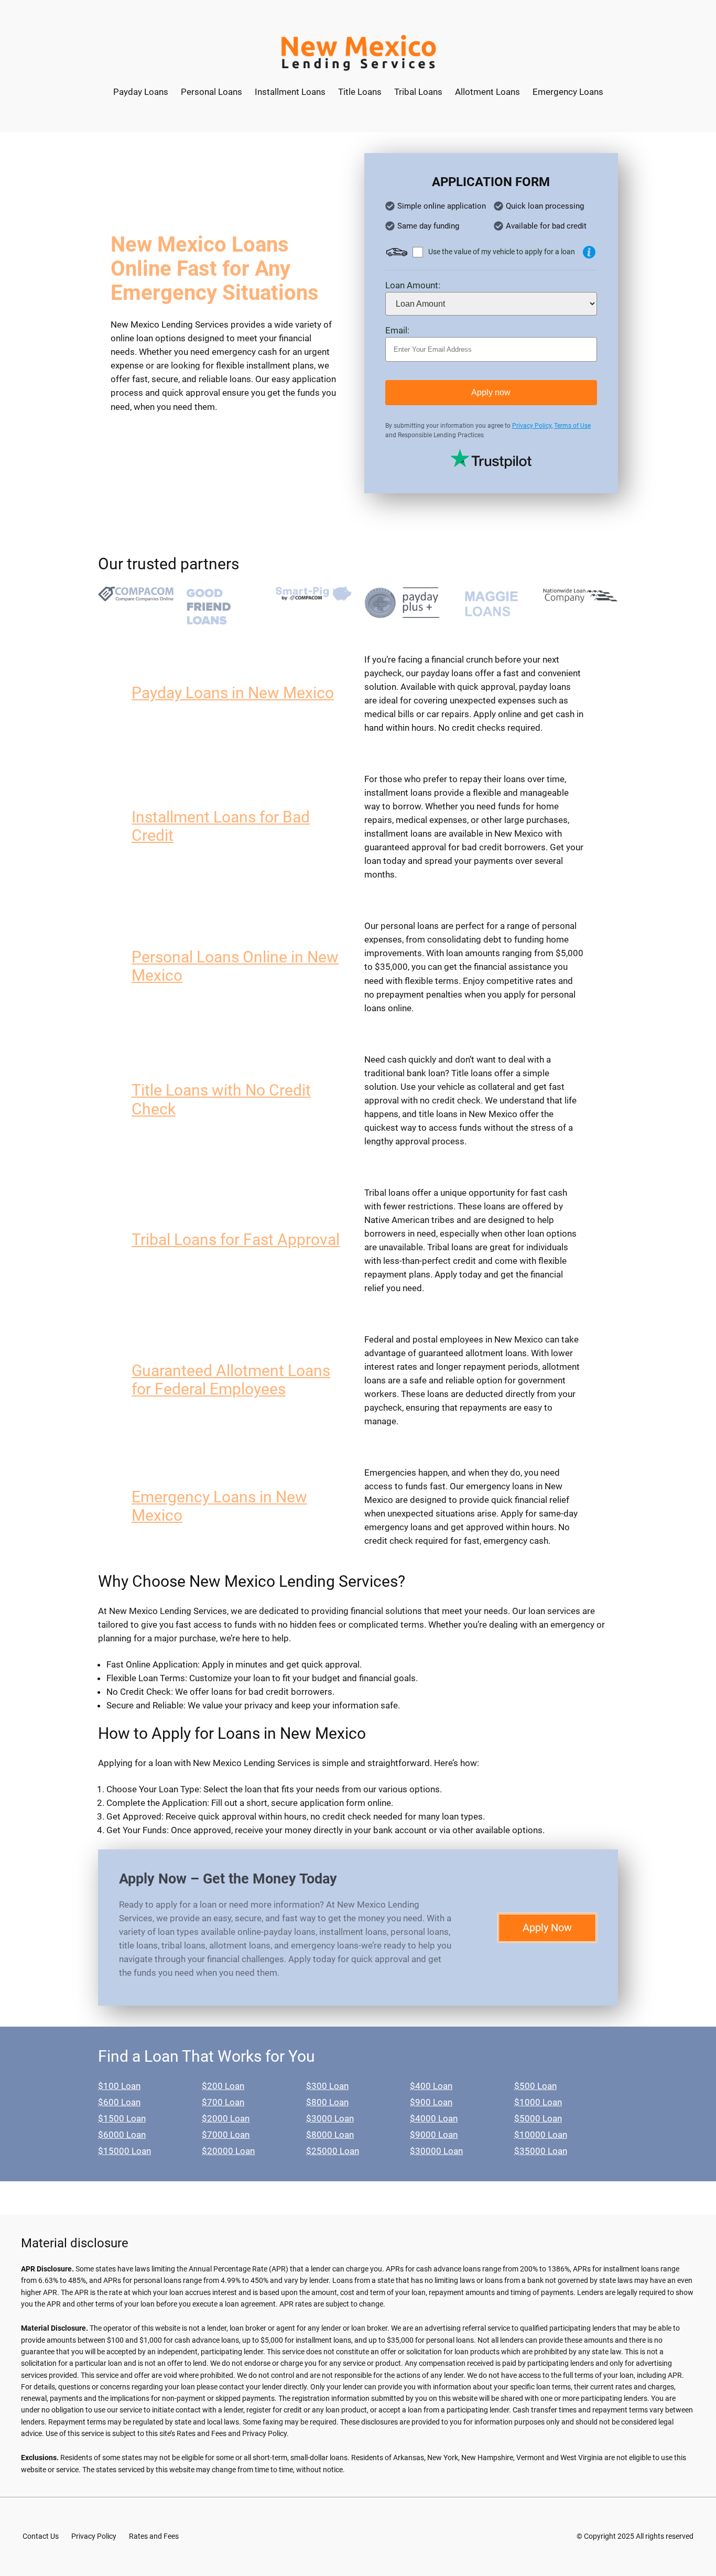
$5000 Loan (538, 2118)
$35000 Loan (541, 2151)
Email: (397, 330)
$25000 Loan (333, 2151)
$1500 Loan (122, 2118)
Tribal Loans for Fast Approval (236, 1240)
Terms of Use (572, 426)
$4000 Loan (434, 2118)
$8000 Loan (330, 2135)
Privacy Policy (532, 426)
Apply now (491, 392)
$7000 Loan (226, 2135)
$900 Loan (431, 2102)
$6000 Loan (122, 2135)
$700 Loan (223, 2102)
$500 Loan (535, 2086)
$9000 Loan (434, 2135)
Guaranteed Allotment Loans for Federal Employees (231, 1380)
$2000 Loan (226, 2118)
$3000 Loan (330, 2118)
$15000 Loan (124, 2151)
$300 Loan (327, 2086)
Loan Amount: (413, 285)
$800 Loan (327, 2102)
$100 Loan (119, 2086)
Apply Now (547, 1928)
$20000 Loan (228, 2151)
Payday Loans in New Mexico (233, 693)
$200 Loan (223, 2086)
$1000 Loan (538, 2102)
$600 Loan (119, 2102)
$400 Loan (431, 2086)
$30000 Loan (436, 2151)
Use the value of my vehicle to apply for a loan (502, 252)
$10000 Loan (541, 2135)
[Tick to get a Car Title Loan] (589, 252)
